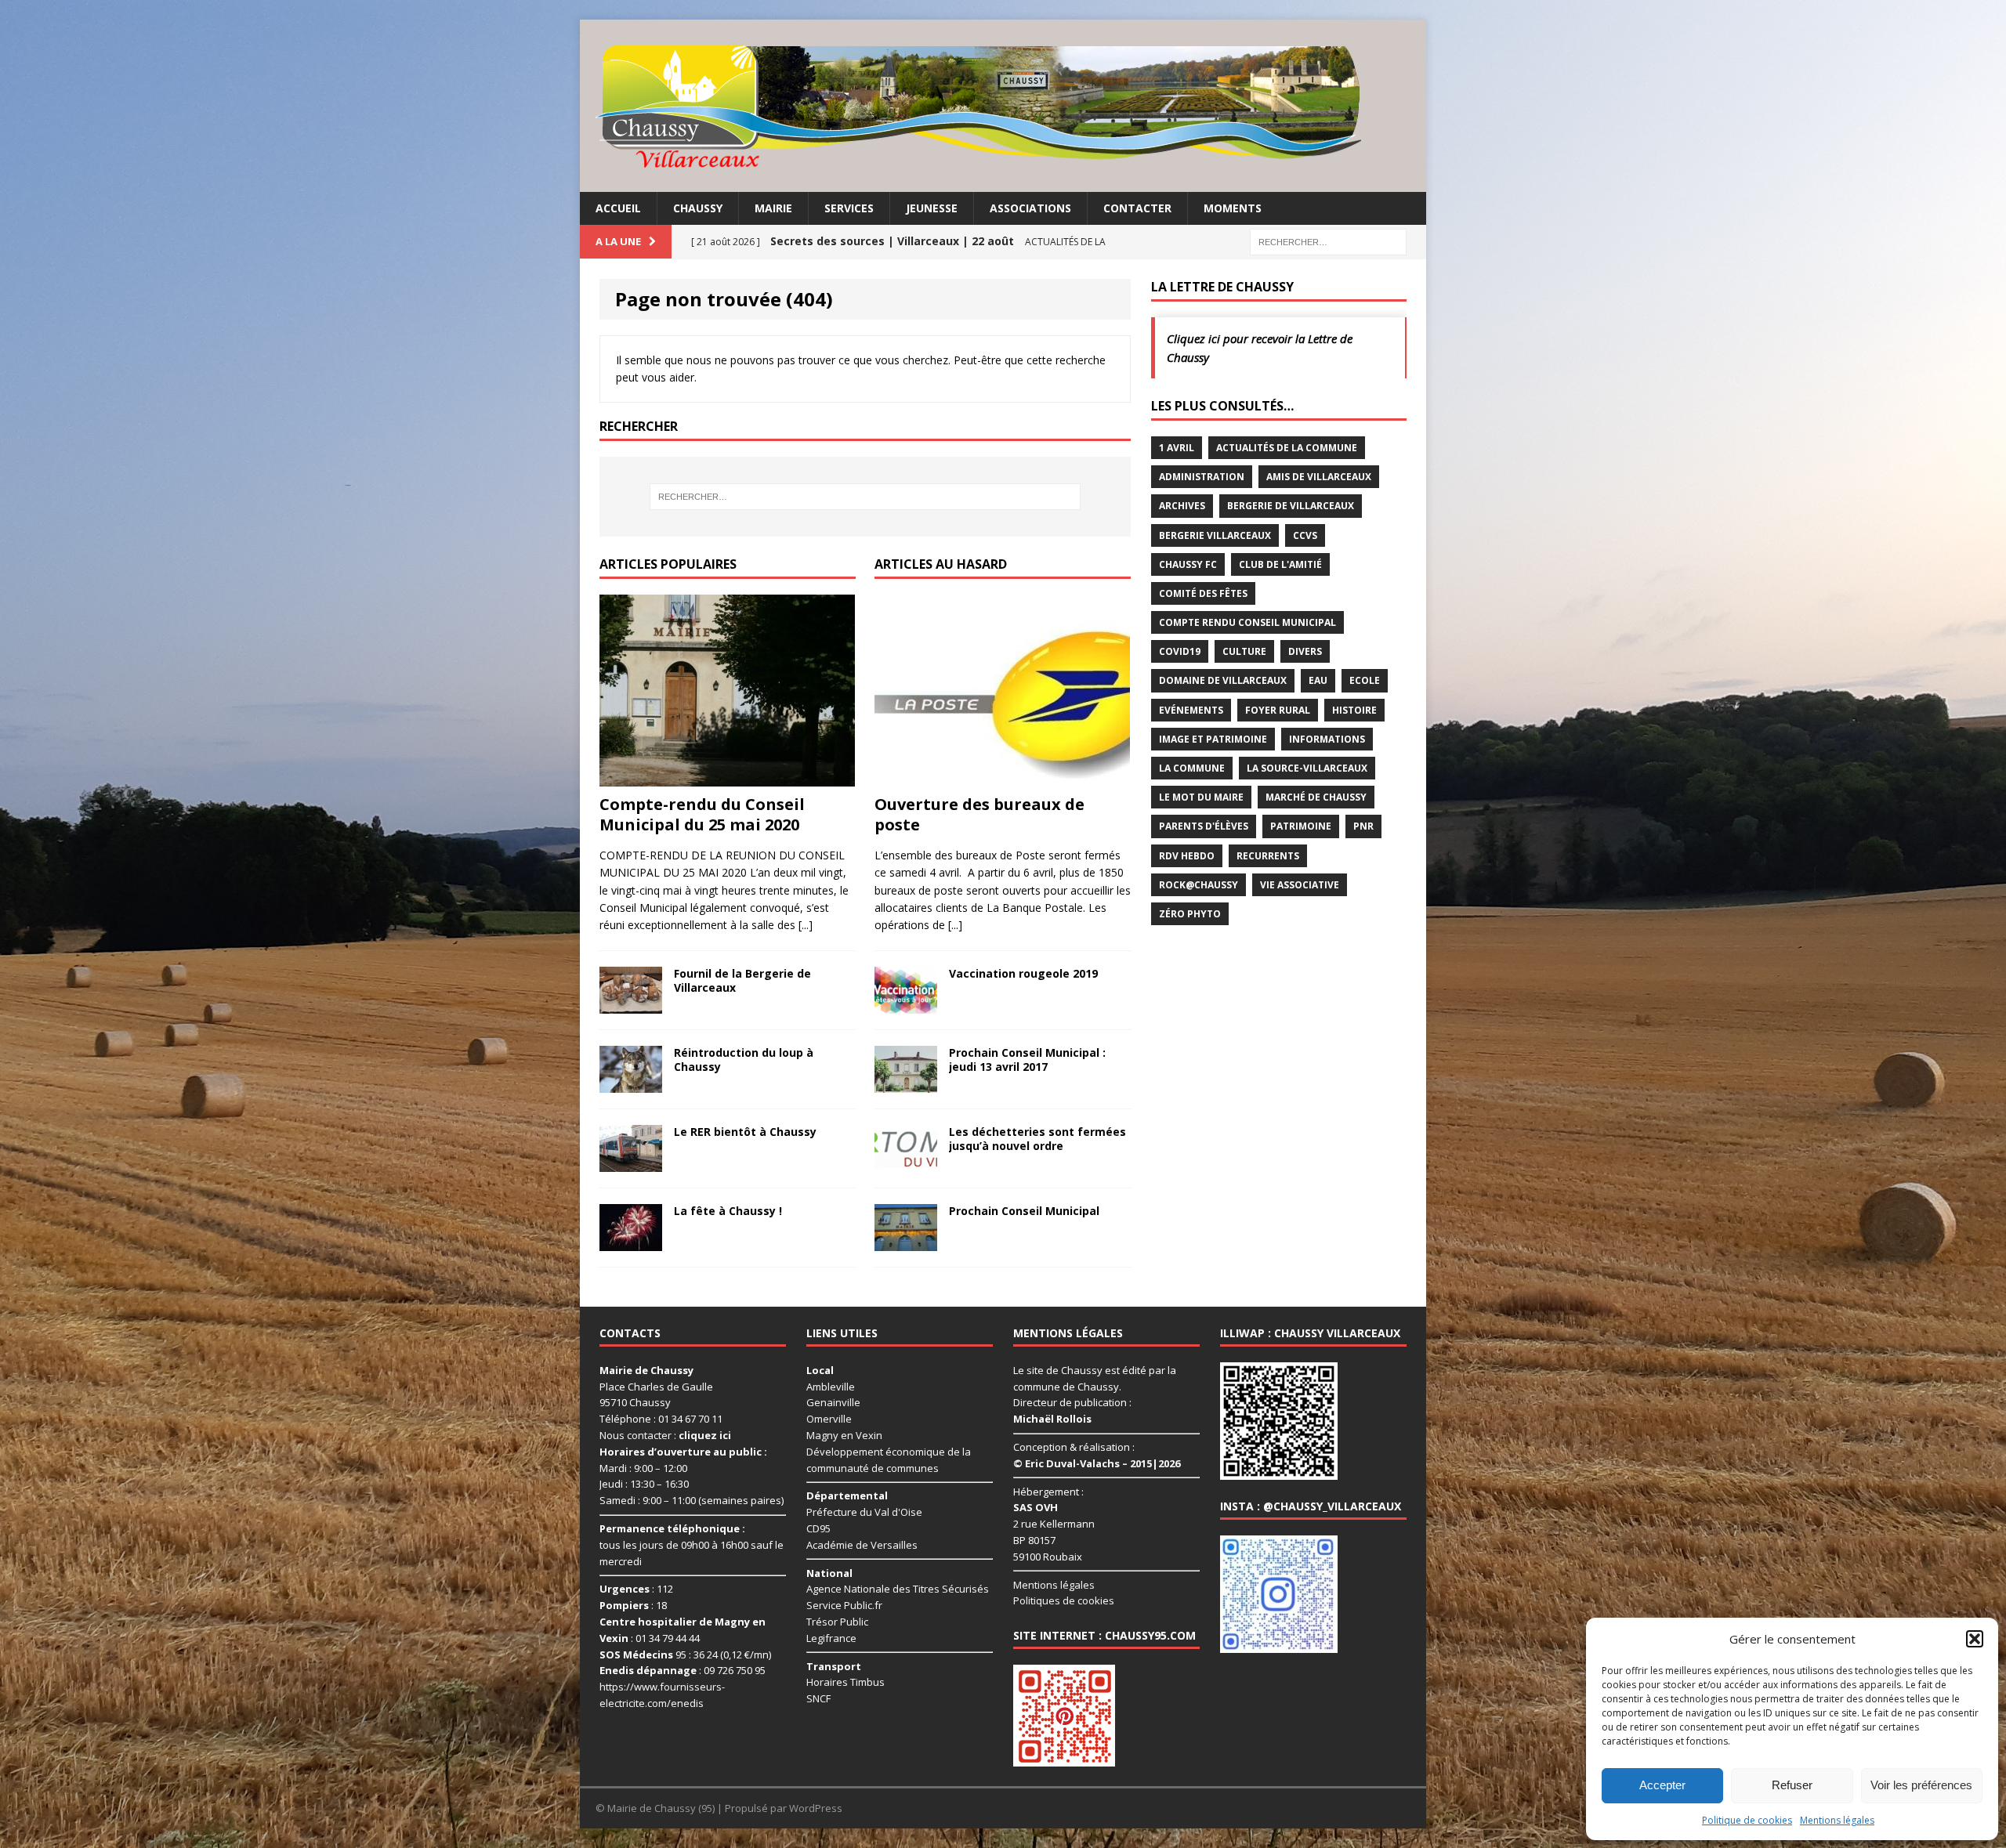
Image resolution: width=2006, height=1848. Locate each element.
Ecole (1365, 680)
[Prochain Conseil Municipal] (906, 1241)
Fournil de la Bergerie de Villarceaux (742, 980)
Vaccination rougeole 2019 (1023, 973)
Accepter (1662, 1785)
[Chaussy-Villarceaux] (1003, 106)
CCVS (1305, 535)
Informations (1327, 739)
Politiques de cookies (1064, 1600)
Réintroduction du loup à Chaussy (744, 1060)
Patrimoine (1301, 826)
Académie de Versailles (862, 1545)
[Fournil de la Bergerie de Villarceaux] (631, 1004)
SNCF (818, 1698)
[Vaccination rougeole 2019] (906, 1004)
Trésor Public (837, 1622)
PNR (1363, 826)
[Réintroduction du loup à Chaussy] (631, 1083)
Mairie (773, 208)
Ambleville (831, 1387)
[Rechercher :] (1328, 241)
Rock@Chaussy (1199, 885)
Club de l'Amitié (1280, 564)
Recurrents (1268, 856)
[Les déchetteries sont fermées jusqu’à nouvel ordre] (906, 1162)
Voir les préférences (1921, 1785)
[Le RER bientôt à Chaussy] (631, 1162)
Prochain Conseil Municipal (1024, 1211)
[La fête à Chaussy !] (631, 1241)
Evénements (1191, 710)
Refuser (1792, 1785)
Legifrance (831, 1638)
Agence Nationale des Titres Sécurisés (898, 1589)
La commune (1192, 768)
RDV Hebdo (1187, 856)
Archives (1182, 506)
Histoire (1354, 710)
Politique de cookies (1747, 1820)
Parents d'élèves (1204, 826)
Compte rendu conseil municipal (1247, 622)
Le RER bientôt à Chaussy (745, 1132)
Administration (1202, 477)
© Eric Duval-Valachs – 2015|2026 (1097, 1463)
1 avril (1177, 448)
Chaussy (698, 208)
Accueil (618, 208)
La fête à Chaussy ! (728, 1211)
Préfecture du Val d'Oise (864, 1512)
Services (849, 208)
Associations (1030, 208)
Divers (1305, 651)
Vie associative (1300, 885)
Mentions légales (1837, 1820)
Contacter (1137, 208)
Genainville (833, 1402)
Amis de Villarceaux (1319, 477)
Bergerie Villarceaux (1215, 535)
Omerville (829, 1419)
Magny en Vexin (844, 1435)
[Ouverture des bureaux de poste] (1002, 777)
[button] (1975, 1639)
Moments (1233, 208)
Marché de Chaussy (1316, 797)
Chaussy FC (1188, 564)
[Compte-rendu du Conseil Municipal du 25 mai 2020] (727, 777)
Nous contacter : (665, 1435)
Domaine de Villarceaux (1223, 680)
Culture (1244, 651)
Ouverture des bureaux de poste (979, 814)
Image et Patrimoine (1213, 739)
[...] (806, 925)
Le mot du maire (1201, 797)
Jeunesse (932, 208)
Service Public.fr (844, 1605)
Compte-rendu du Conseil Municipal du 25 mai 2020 (702, 814)
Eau (1318, 680)
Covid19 (1180, 651)
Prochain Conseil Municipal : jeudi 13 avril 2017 (1027, 1060)
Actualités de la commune (1287, 448)
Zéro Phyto (1190, 914)
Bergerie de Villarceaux (1291, 506)
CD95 (818, 1528)
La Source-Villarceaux (1307, 768)
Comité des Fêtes (1203, 593)
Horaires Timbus (845, 1682)
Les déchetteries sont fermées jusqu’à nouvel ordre (1037, 1139)
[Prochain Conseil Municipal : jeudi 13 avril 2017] (906, 1083)
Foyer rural (1278, 710)
